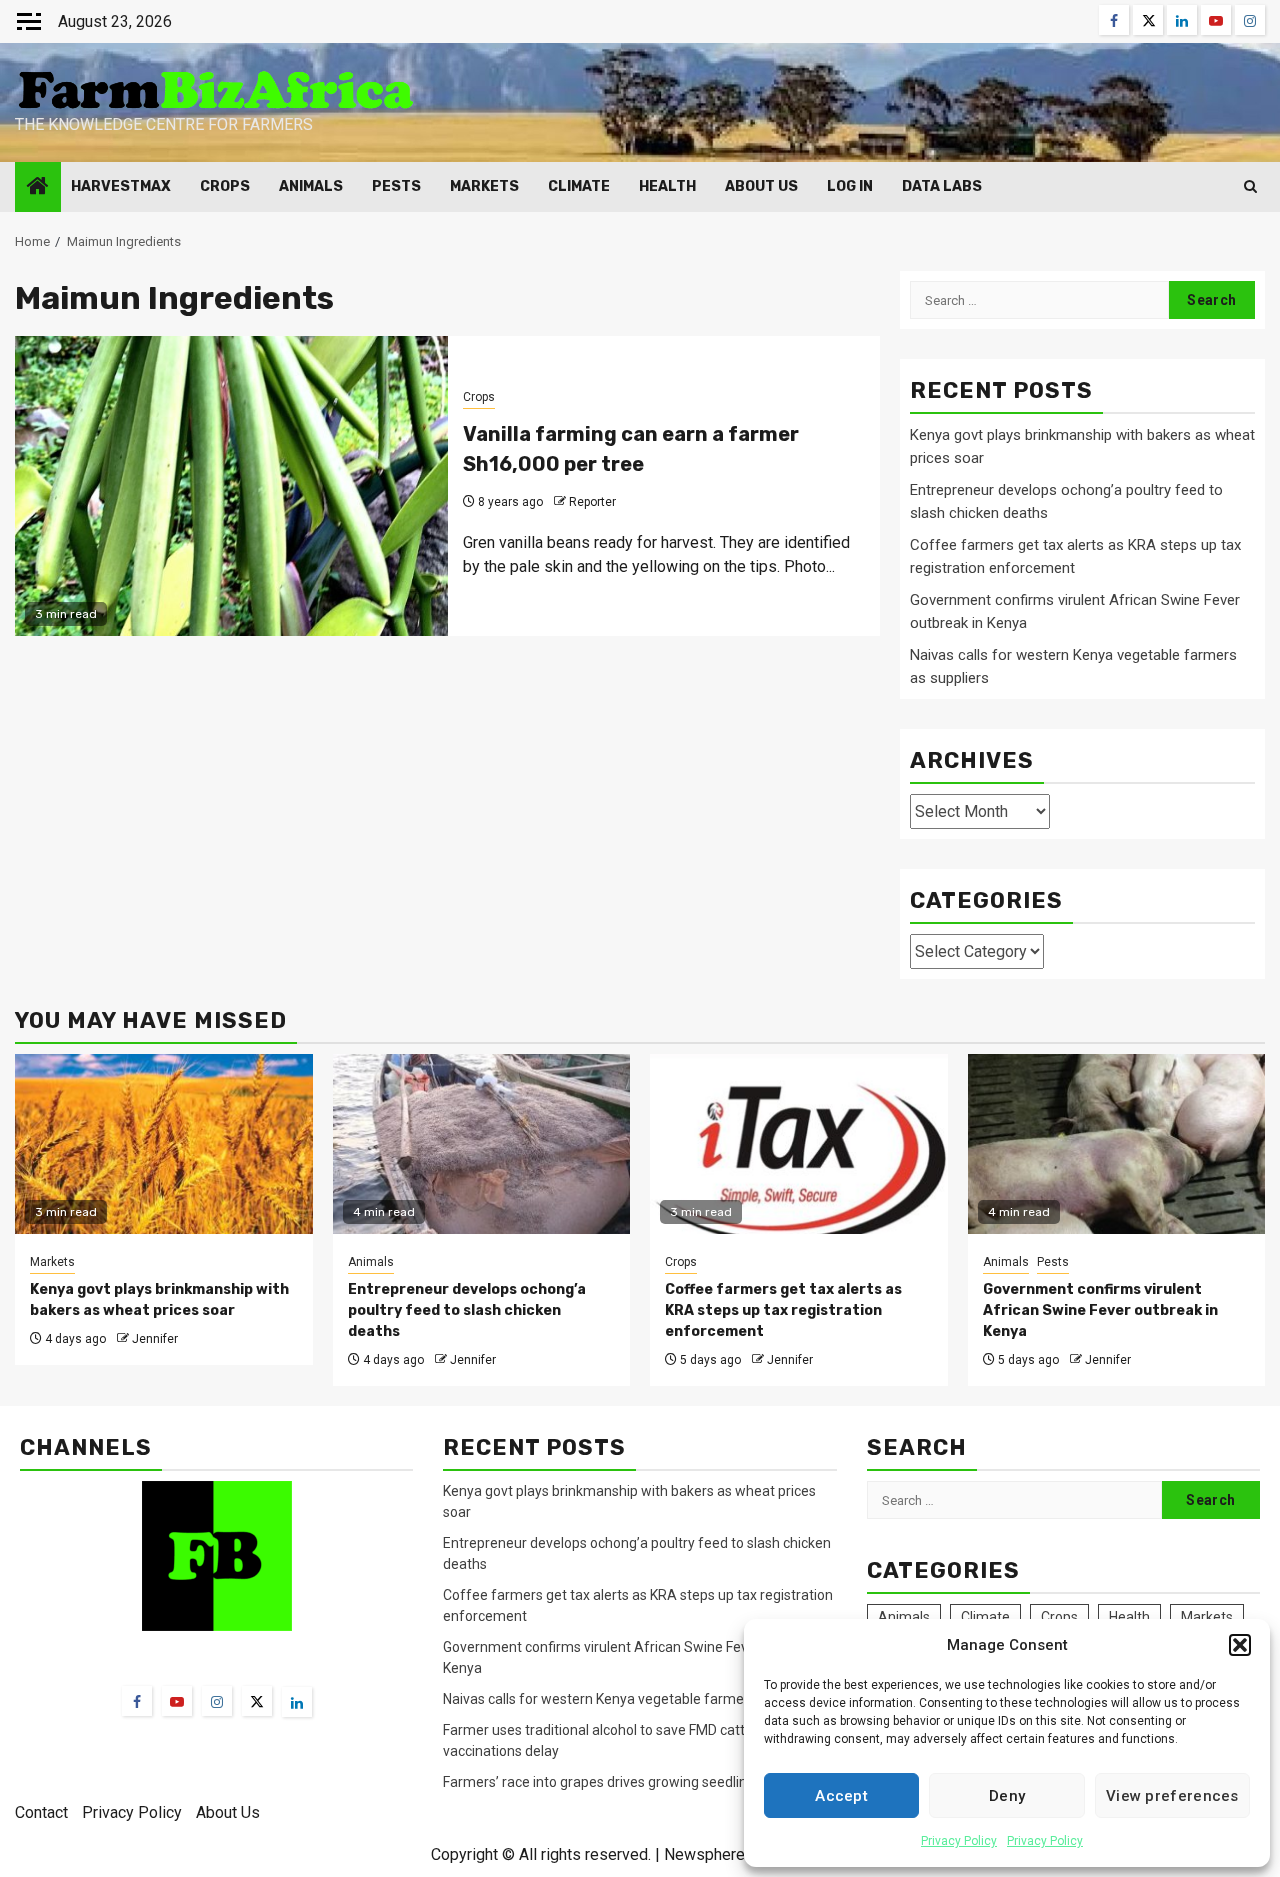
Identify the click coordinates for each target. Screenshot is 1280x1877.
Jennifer (155, 1339)
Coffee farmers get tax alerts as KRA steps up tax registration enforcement (783, 1310)
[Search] (1250, 186)
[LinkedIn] (297, 1702)
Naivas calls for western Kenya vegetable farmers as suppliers (638, 1699)
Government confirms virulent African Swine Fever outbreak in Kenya (1100, 1310)
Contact (41, 1812)
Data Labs (942, 186)
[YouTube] (177, 1701)
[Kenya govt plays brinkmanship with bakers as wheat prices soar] (164, 1144)
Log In (850, 186)
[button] (1240, 1645)
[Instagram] (217, 1701)
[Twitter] (257, 1701)
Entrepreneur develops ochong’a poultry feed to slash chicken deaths (467, 1310)
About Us (761, 186)
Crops (225, 186)
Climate (579, 186)
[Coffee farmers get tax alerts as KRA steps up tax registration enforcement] (799, 1144)
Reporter (592, 502)
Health (667, 186)
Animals (311, 186)
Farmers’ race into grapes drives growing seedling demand (627, 1782)
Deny (1007, 1796)
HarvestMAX (121, 186)
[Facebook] (137, 1701)
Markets (484, 186)
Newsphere (704, 1854)
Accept (841, 1796)
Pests (396, 186)
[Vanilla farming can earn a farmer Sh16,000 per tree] (231, 486)
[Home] (38, 188)
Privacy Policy (959, 1841)
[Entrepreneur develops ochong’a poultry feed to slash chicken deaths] (482, 1144)
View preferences (1172, 1796)
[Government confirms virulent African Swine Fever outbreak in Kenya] (1117, 1144)
